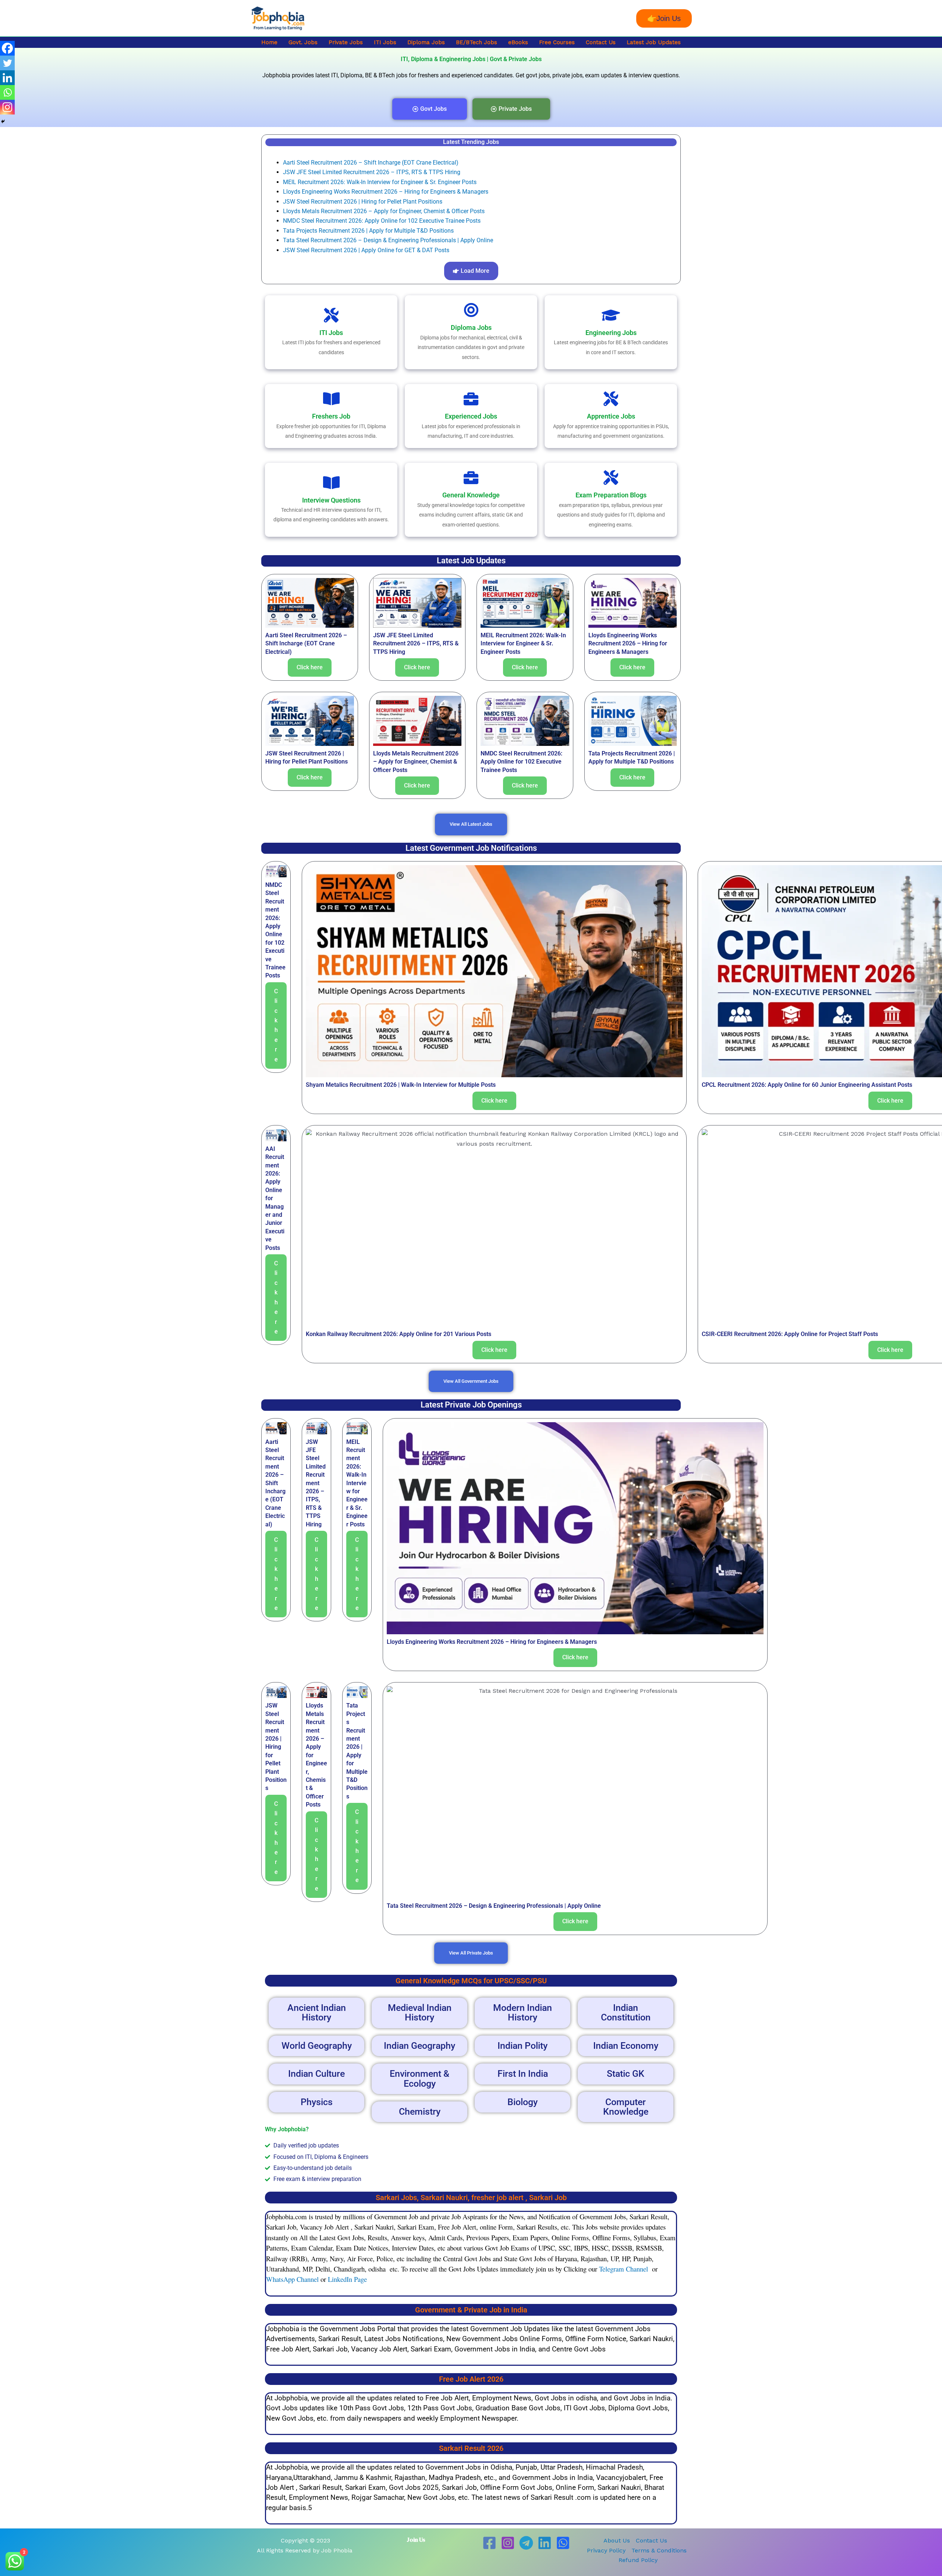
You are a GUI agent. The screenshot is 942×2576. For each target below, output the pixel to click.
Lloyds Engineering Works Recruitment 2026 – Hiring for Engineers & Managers (386, 192)
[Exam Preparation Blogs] (611, 478)
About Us (617, 2540)
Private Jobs (346, 42)
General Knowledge (471, 495)
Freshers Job (331, 416)
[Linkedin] (7, 78)
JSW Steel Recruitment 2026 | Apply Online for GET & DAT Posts (366, 250)
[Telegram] (526, 2543)
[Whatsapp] (7, 92)
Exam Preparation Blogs (611, 495)
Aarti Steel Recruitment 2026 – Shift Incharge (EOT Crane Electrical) (371, 163)
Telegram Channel (624, 2269)
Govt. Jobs (303, 42)
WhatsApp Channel (292, 2279)
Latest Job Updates (654, 42)
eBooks (518, 42)
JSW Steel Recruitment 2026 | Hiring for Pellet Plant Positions (363, 202)
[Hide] (3, 121)
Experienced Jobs (471, 416)
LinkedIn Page (347, 2279)
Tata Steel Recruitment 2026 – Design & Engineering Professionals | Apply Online (388, 240)
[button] (664, 18)
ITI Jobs (385, 42)
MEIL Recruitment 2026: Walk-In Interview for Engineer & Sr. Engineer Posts (380, 182)
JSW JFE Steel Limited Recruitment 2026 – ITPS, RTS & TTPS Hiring (372, 172)
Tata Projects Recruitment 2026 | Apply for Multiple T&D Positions (368, 231)
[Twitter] (7, 63)
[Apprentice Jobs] (611, 399)
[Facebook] (7, 48)
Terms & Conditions (659, 2550)
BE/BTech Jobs (477, 42)
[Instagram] (7, 107)
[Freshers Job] (331, 399)
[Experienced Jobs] (471, 399)
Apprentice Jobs (611, 416)
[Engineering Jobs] (611, 315)
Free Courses (557, 42)
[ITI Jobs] (331, 315)
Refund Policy (638, 2560)
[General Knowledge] (471, 478)
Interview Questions (331, 500)
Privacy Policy (606, 2550)
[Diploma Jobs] (471, 310)
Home (269, 42)
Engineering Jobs (611, 333)
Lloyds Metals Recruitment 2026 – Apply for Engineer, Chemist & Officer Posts (384, 211)
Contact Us (601, 42)
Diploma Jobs (426, 42)
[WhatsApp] (563, 2543)
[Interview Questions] (331, 483)
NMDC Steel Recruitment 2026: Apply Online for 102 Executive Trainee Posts (382, 221)
